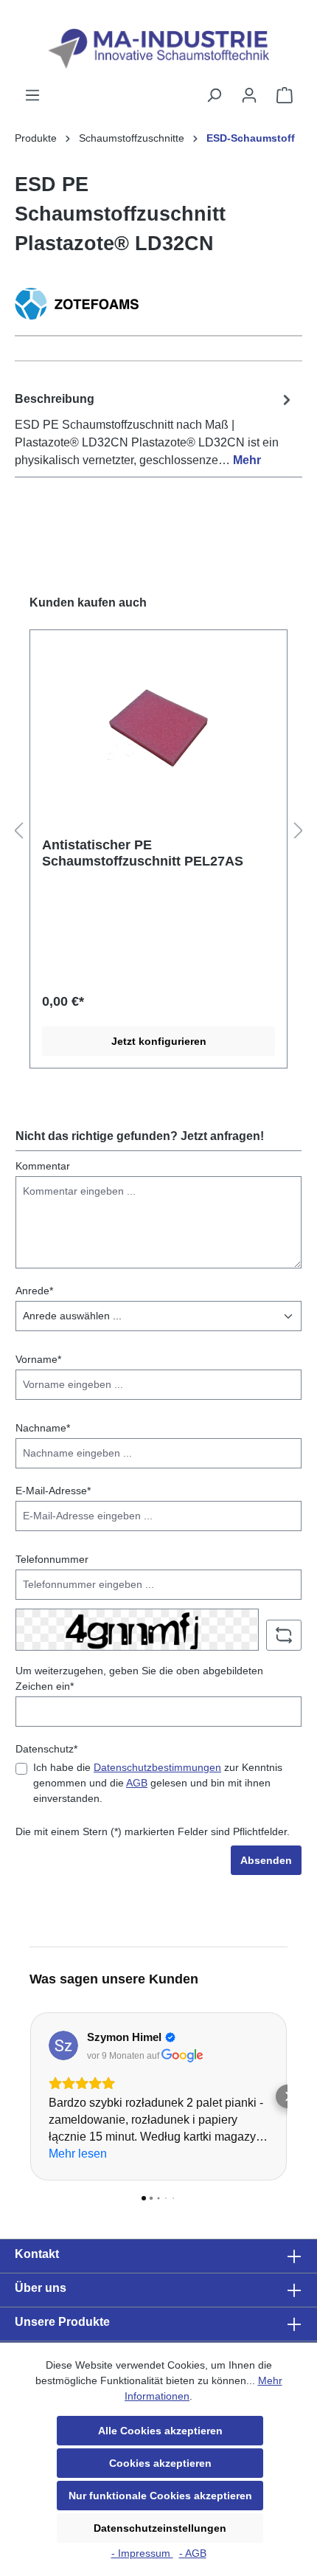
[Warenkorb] (285, 95)
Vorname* (38, 1359)
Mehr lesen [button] (78, 2154)
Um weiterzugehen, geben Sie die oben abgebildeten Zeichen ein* (139, 1678)
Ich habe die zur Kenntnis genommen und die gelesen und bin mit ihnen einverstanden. (158, 1783)
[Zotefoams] (158, 304)
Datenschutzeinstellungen (160, 2528)
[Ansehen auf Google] (63, 2045)
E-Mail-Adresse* (53, 1491)
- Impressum (142, 2553)
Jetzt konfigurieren (159, 1041)
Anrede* (34, 1291)
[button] (29, 2096)
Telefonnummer (52, 1559)
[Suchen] (214, 95)
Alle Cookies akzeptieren (160, 2431)
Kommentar (43, 1166)
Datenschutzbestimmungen (157, 1767)
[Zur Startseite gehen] (158, 49)
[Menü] (32, 95)
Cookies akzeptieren (160, 2463)
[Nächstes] (299, 831)
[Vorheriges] (18, 831)
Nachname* (43, 1428)
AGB (137, 1783)
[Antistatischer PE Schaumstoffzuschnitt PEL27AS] (158, 726)
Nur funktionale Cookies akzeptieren (160, 2496)
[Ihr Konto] (249, 95)
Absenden (266, 1860)
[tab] (155, 429)
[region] (158, 832)
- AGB (193, 2553)
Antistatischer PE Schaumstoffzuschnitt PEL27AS (143, 853)
